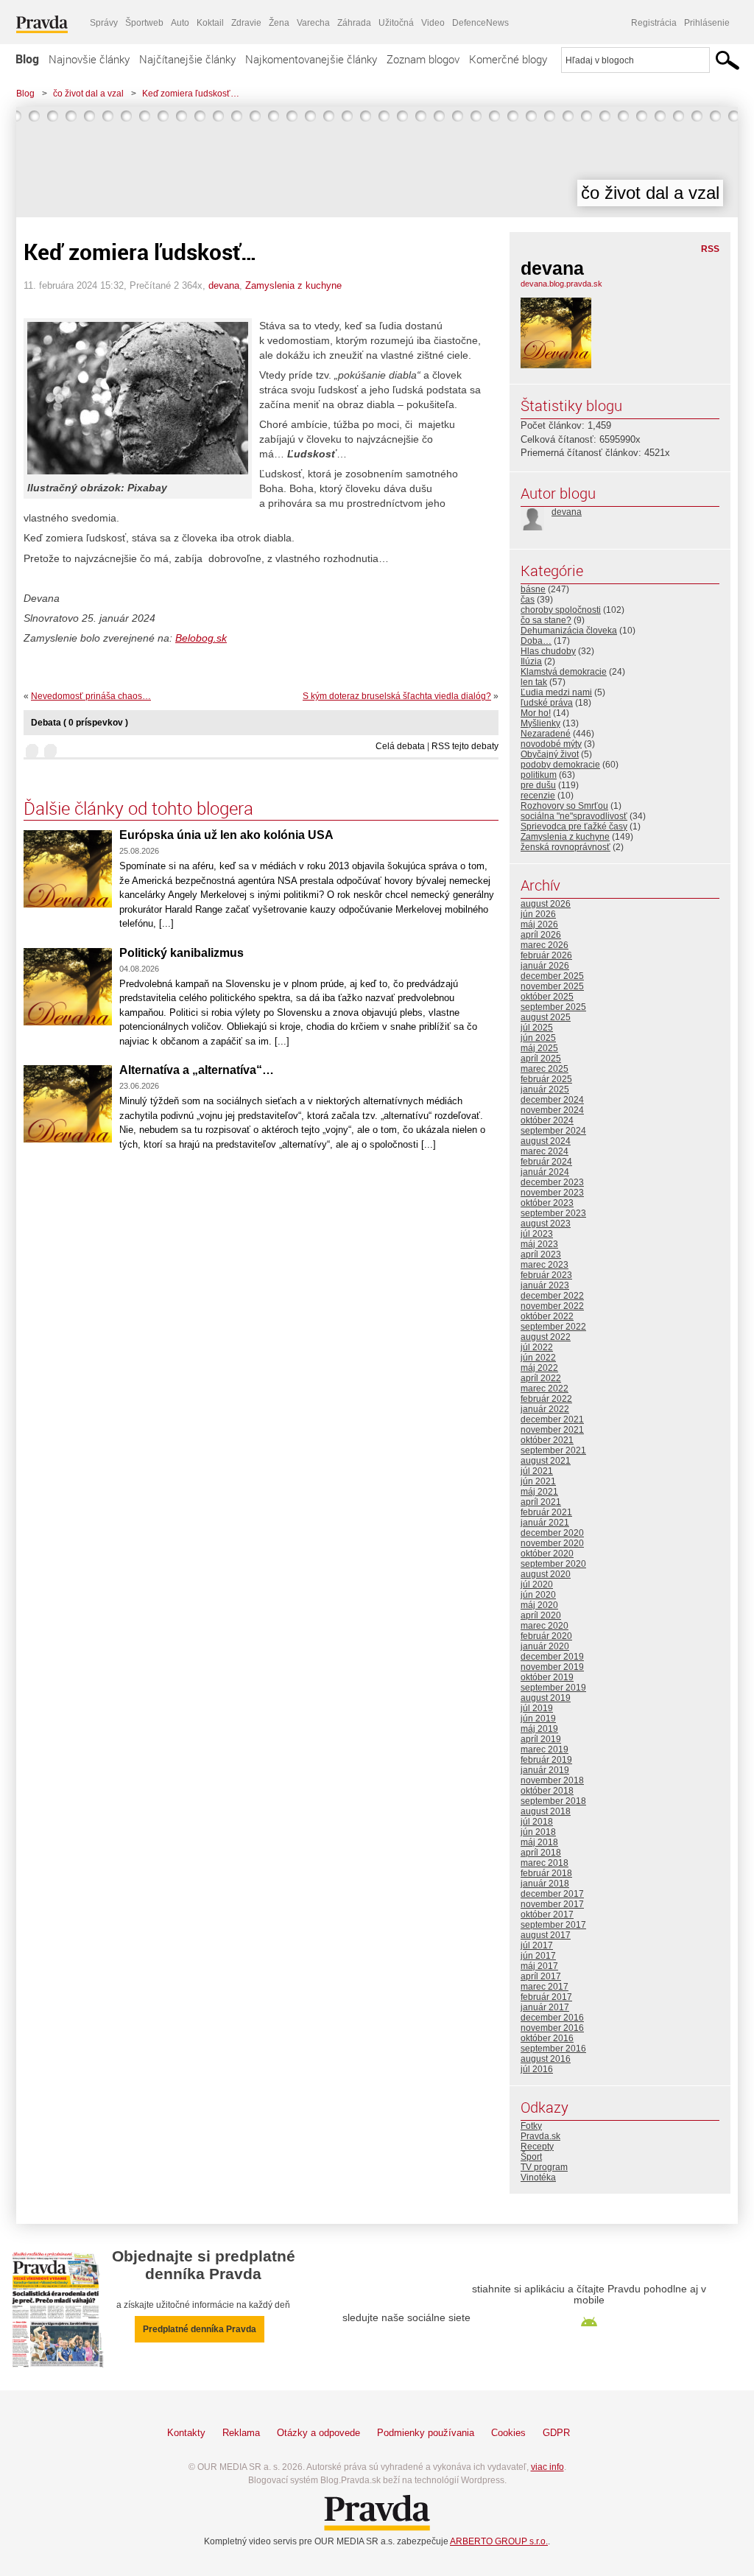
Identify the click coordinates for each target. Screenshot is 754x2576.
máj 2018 (539, 1842)
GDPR (556, 2433)
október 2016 (547, 2038)
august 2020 (546, 1574)
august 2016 (546, 2059)
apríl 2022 (541, 1378)
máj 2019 (539, 1729)
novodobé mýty (551, 744)
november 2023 (552, 1193)
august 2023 (546, 1224)
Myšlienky (540, 723)
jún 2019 (538, 1719)
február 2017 (546, 1997)
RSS (710, 249)
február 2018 (546, 1873)
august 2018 (546, 1811)
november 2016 (552, 2028)
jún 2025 (538, 1038)
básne (533, 589)
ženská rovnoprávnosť (565, 847)
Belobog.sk (201, 638)
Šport (531, 2157)
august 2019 (546, 1698)
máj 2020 (539, 1605)
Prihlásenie (707, 23)
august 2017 (546, 1935)
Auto (180, 23)
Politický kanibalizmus (182, 953)
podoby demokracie (560, 765)
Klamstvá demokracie (564, 672)
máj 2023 (539, 1244)
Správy (104, 23)
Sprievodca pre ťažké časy (574, 827)
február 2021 (546, 1512)
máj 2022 (539, 1368)
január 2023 (545, 1285)
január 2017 (545, 2007)
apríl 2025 (541, 1059)
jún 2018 (538, 1832)
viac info (547, 2467)
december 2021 (552, 1419)
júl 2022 (537, 1347)
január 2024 (545, 1172)
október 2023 (547, 1203)
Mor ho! (536, 713)
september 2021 (553, 1450)
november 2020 (552, 1543)
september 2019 (553, 1688)
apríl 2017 (541, 1976)
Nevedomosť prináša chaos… (91, 696)
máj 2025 (539, 1048)
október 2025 (547, 997)
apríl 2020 (541, 1615)
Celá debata (400, 746)
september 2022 (553, 1327)
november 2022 (552, 1306)
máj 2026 (539, 924)
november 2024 (552, 1110)
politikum (539, 775)
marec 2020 (545, 1626)
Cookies (508, 2433)
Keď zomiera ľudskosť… (191, 94)
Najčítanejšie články (187, 59)
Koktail (210, 23)
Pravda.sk (540, 2136)
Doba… (536, 641)
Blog (27, 59)
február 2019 (546, 1760)
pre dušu (538, 785)
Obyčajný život (550, 754)
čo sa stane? (546, 620)
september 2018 (553, 1801)
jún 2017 (538, 1956)
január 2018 (545, 1884)
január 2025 (545, 1089)
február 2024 (546, 1162)
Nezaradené (546, 734)
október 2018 (547, 1791)
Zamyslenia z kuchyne (293, 285)
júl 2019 (537, 1708)
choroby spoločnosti (561, 610)
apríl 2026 (541, 935)
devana (224, 285)
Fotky (531, 2126)
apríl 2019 (541, 1739)
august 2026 (546, 904)
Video (433, 23)
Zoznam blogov (423, 59)
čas (528, 600)
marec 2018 (545, 1863)
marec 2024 (545, 1151)
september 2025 (553, 1007)
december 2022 (552, 1296)
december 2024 (552, 1100)
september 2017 (553, 1925)
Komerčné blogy (508, 59)
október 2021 (547, 1440)
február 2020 (546, 1636)
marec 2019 (545, 1749)
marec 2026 (545, 945)
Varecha (313, 23)
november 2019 (552, 1667)
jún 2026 (538, 914)
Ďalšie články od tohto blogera (138, 808)
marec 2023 (545, 1265)
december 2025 (552, 976)
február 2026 (546, 955)
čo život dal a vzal (88, 94)
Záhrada (354, 23)
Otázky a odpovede (318, 2433)
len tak (534, 682)
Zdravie (246, 23)
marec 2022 (545, 1389)
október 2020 (547, 1554)
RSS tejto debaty (465, 746)
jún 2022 (538, 1358)
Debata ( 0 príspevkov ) (80, 723)
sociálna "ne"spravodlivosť (574, 816)
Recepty (537, 2147)
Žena (279, 23)
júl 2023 (537, 1234)
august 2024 (546, 1141)
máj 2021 (539, 1492)
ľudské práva (547, 703)
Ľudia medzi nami (556, 692)
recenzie (538, 796)
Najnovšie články (89, 59)
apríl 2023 (541, 1254)
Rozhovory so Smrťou (564, 806)
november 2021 (552, 1430)
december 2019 (552, 1657)
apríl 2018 (541, 1853)
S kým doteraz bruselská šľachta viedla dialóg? (397, 696)
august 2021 (546, 1461)
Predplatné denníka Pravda (200, 2329)
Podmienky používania (426, 2433)
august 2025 (546, 1017)
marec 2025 (545, 1069)
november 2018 (552, 1780)
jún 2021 (538, 1481)
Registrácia (654, 23)
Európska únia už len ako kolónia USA (226, 835)
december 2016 (552, 2018)
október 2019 (547, 1677)
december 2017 (552, 1894)
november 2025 (552, 986)
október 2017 (547, 1915)
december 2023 (552, 1182)
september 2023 (553, 1213)
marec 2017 (545, 1987)
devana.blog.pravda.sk (561, 284)
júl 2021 (537, 1471)
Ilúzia (531, 661)
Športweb (144, 23)
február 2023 (546, 1275)
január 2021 (545, 1523)
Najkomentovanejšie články (311, 59)
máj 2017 (539, 1966)
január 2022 (545, 1409)
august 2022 (546, 1337)
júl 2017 (537, 1945)
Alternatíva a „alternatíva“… (197, 1070)
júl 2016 (537, 2069)
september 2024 (553, 1131)
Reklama (241, 2433)
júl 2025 (537, 1028)
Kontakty (186, 2433)
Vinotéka (538, 2177)
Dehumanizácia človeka (569, 631)
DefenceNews (480, 23)
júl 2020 (537, 1584)
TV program (544, 2167)
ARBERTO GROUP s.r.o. (499, 2541)
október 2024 (547, 1120)
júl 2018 (537, 1822)
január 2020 (545, 1646)
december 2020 (552, 1533)
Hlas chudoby (548, 651)
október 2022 (547, 1316)
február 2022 (546, 1399)
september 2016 (553, 2049)
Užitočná (396, 23)
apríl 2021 (541, 1502)
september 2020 (553, 1564)
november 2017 (552, 1904)
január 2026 (545, 966)
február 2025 (546, 1079)
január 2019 (545, 1770)
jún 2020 (538, 1595)
